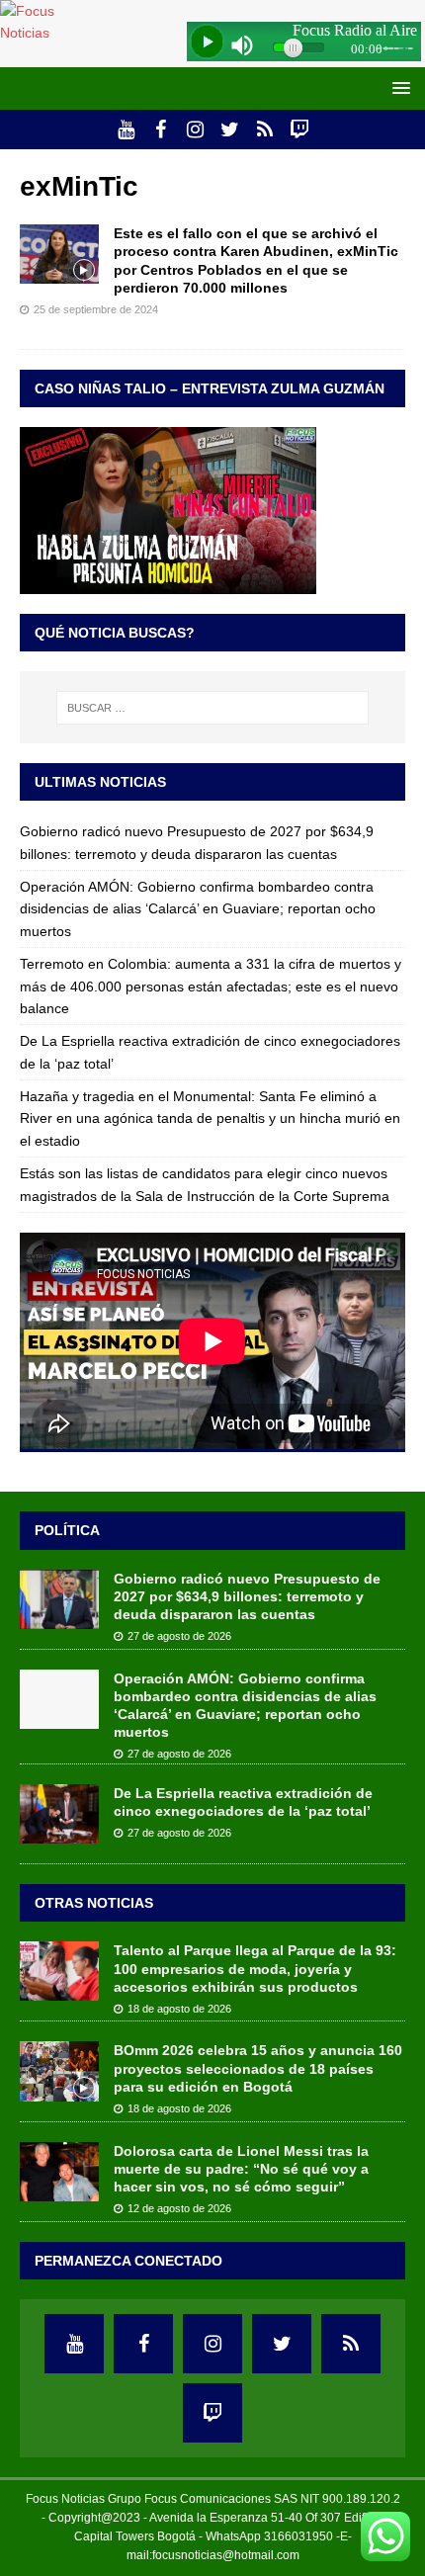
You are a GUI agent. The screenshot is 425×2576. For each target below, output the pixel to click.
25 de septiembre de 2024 (96, 309)
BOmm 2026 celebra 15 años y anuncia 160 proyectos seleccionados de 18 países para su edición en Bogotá (258, 2068)
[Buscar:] (213, 708)
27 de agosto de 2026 (179, 1636)
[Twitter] (230, 129)
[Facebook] (161, 129)
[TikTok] (264, 129)
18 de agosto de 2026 (179, 2009)
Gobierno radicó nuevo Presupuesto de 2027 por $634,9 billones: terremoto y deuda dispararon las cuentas (247, 1596)
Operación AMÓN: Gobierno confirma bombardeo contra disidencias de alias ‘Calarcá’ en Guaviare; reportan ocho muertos (198, 909)
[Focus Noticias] (51, 33)
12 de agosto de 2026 (179, 2208)
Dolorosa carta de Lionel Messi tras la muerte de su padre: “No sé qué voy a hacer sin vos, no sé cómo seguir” (241, 2169)
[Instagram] (195, 129)
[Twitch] (299, 129)
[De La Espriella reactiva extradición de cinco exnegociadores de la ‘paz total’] (59, 1814)
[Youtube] (126, 129)
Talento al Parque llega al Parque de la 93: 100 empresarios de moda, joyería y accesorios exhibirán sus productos (255, 1968)
